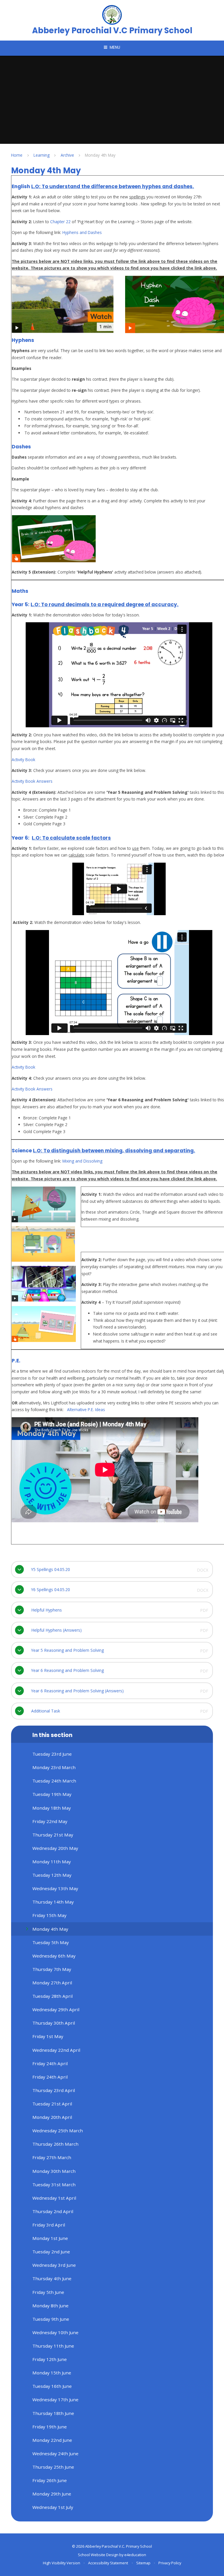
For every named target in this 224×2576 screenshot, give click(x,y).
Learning (42, 155)
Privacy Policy (170, 2563)
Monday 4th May (100, 155)
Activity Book (23, 760)
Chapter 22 (61, 222)
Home (17, 155)
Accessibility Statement (108, 2563)
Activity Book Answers (32, 781)
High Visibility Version (62, 2563)
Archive (67, 155)
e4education (135, 2555)
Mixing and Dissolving (82, 1161)
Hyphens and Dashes (82, 232)
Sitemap (143, 2563)
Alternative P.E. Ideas (86, 1410)
